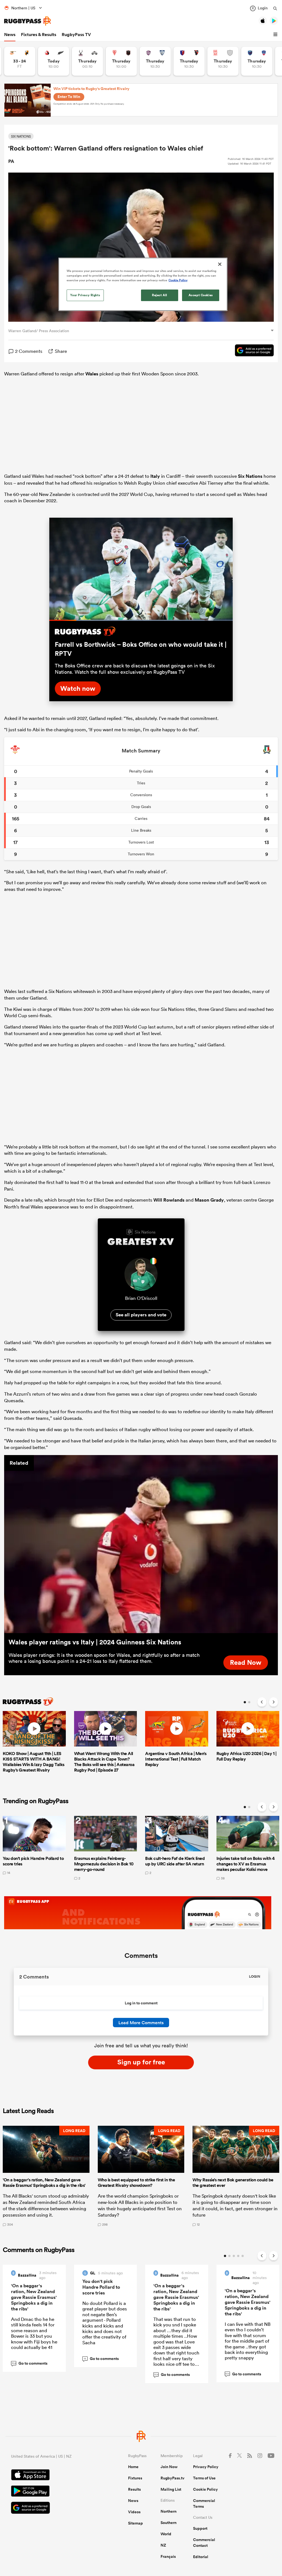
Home (133, 2467)
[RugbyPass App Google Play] (50, 2492)
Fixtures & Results (39, 35)
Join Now (169, 2467)
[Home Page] (28, 21)
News (10, 35)
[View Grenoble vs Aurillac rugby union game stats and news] (257, 61)
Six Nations (250, 476)
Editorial (201, 2557)
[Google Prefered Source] (252, 351)
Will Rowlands (169, 1200)
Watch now (78, 688)
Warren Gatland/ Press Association (39, 331)
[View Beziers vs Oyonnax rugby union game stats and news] (189, 61)
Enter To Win (69, 97)
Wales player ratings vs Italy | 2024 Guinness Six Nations (95, 1642)
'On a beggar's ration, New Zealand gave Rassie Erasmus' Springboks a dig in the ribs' (34, 2297)
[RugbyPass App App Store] (50, 2476)
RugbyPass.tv (173, 2478)
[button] (276, 35)
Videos (134, 2512)
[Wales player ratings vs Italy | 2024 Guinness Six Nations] (141, 1544)
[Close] (220, 264)
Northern (169, 2511)
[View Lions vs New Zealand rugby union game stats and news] (54, 61)
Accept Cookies (201, 295)
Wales (92, 374)
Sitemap (135, 2523)
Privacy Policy (206, 2467)
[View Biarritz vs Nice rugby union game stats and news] (121, 61)
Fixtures (135, 2478)
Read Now (246, 1662)
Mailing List (171, 2489)
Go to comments (30, 2363)
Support (200, 2528)
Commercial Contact (204, 2543)
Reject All (160, 295)
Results (134, 2489)
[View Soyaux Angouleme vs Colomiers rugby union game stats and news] (155, 61)
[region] (143, 284)
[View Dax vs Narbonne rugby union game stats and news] (223, 61)
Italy (155, 476)
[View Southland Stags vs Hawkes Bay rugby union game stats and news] (87, 61)
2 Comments (29, 351)
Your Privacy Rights (85, 295)
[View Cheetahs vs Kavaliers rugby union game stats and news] (20, 61)
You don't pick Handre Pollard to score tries (101, 2287)
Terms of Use (204, 2478)
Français (168, 2556)
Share (61, 351)
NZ (163, 2545)
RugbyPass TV (76, 35)
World (166, 2534)
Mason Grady (209, 1200)
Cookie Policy (205, 2489)
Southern (169, 2523)
